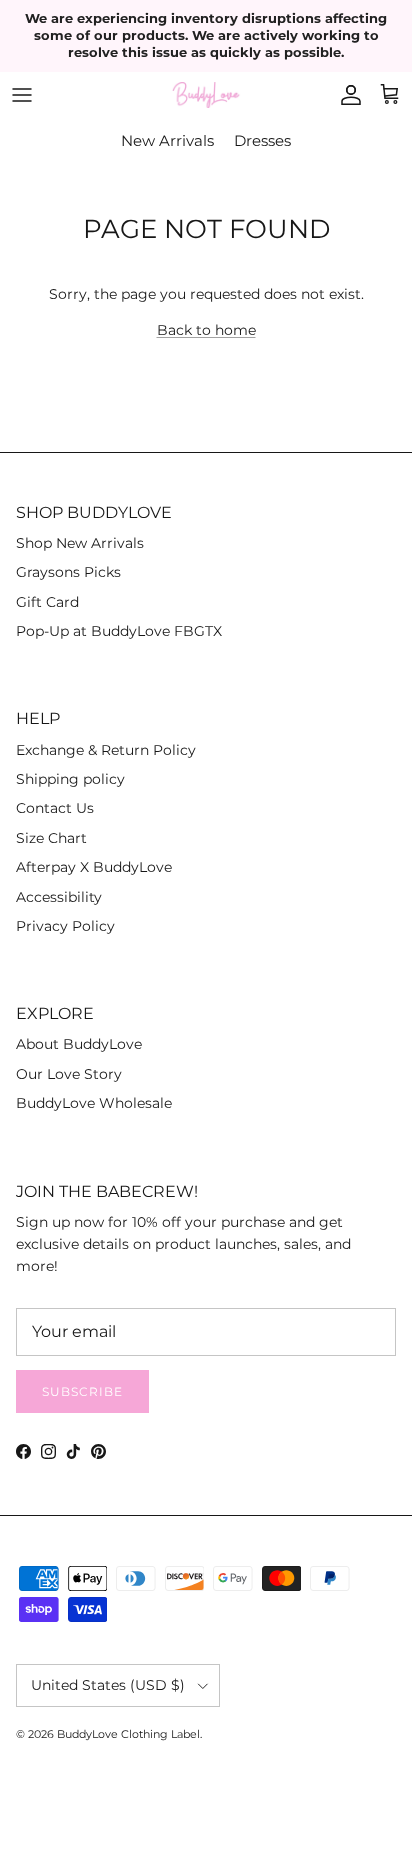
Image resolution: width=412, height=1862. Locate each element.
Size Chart (51, 838)
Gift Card (47, 602)
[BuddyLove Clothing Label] (206, 95)
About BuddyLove (79, 1044)
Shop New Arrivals (80, 543)
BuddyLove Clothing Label (128, 1734)
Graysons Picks (68, 572)
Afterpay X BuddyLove (94, 867)
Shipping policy (70, 779)
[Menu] (22, 95)
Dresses (262, 140)
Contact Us (55, 808)
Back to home (206, 330)
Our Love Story (69, 1074)
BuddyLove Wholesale (94, 1103)
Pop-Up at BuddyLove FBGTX (119, 631)
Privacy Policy (65, 926)
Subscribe (82, 1391)
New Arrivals (167, 140)
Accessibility (59, 897)
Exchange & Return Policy (106, 750)
